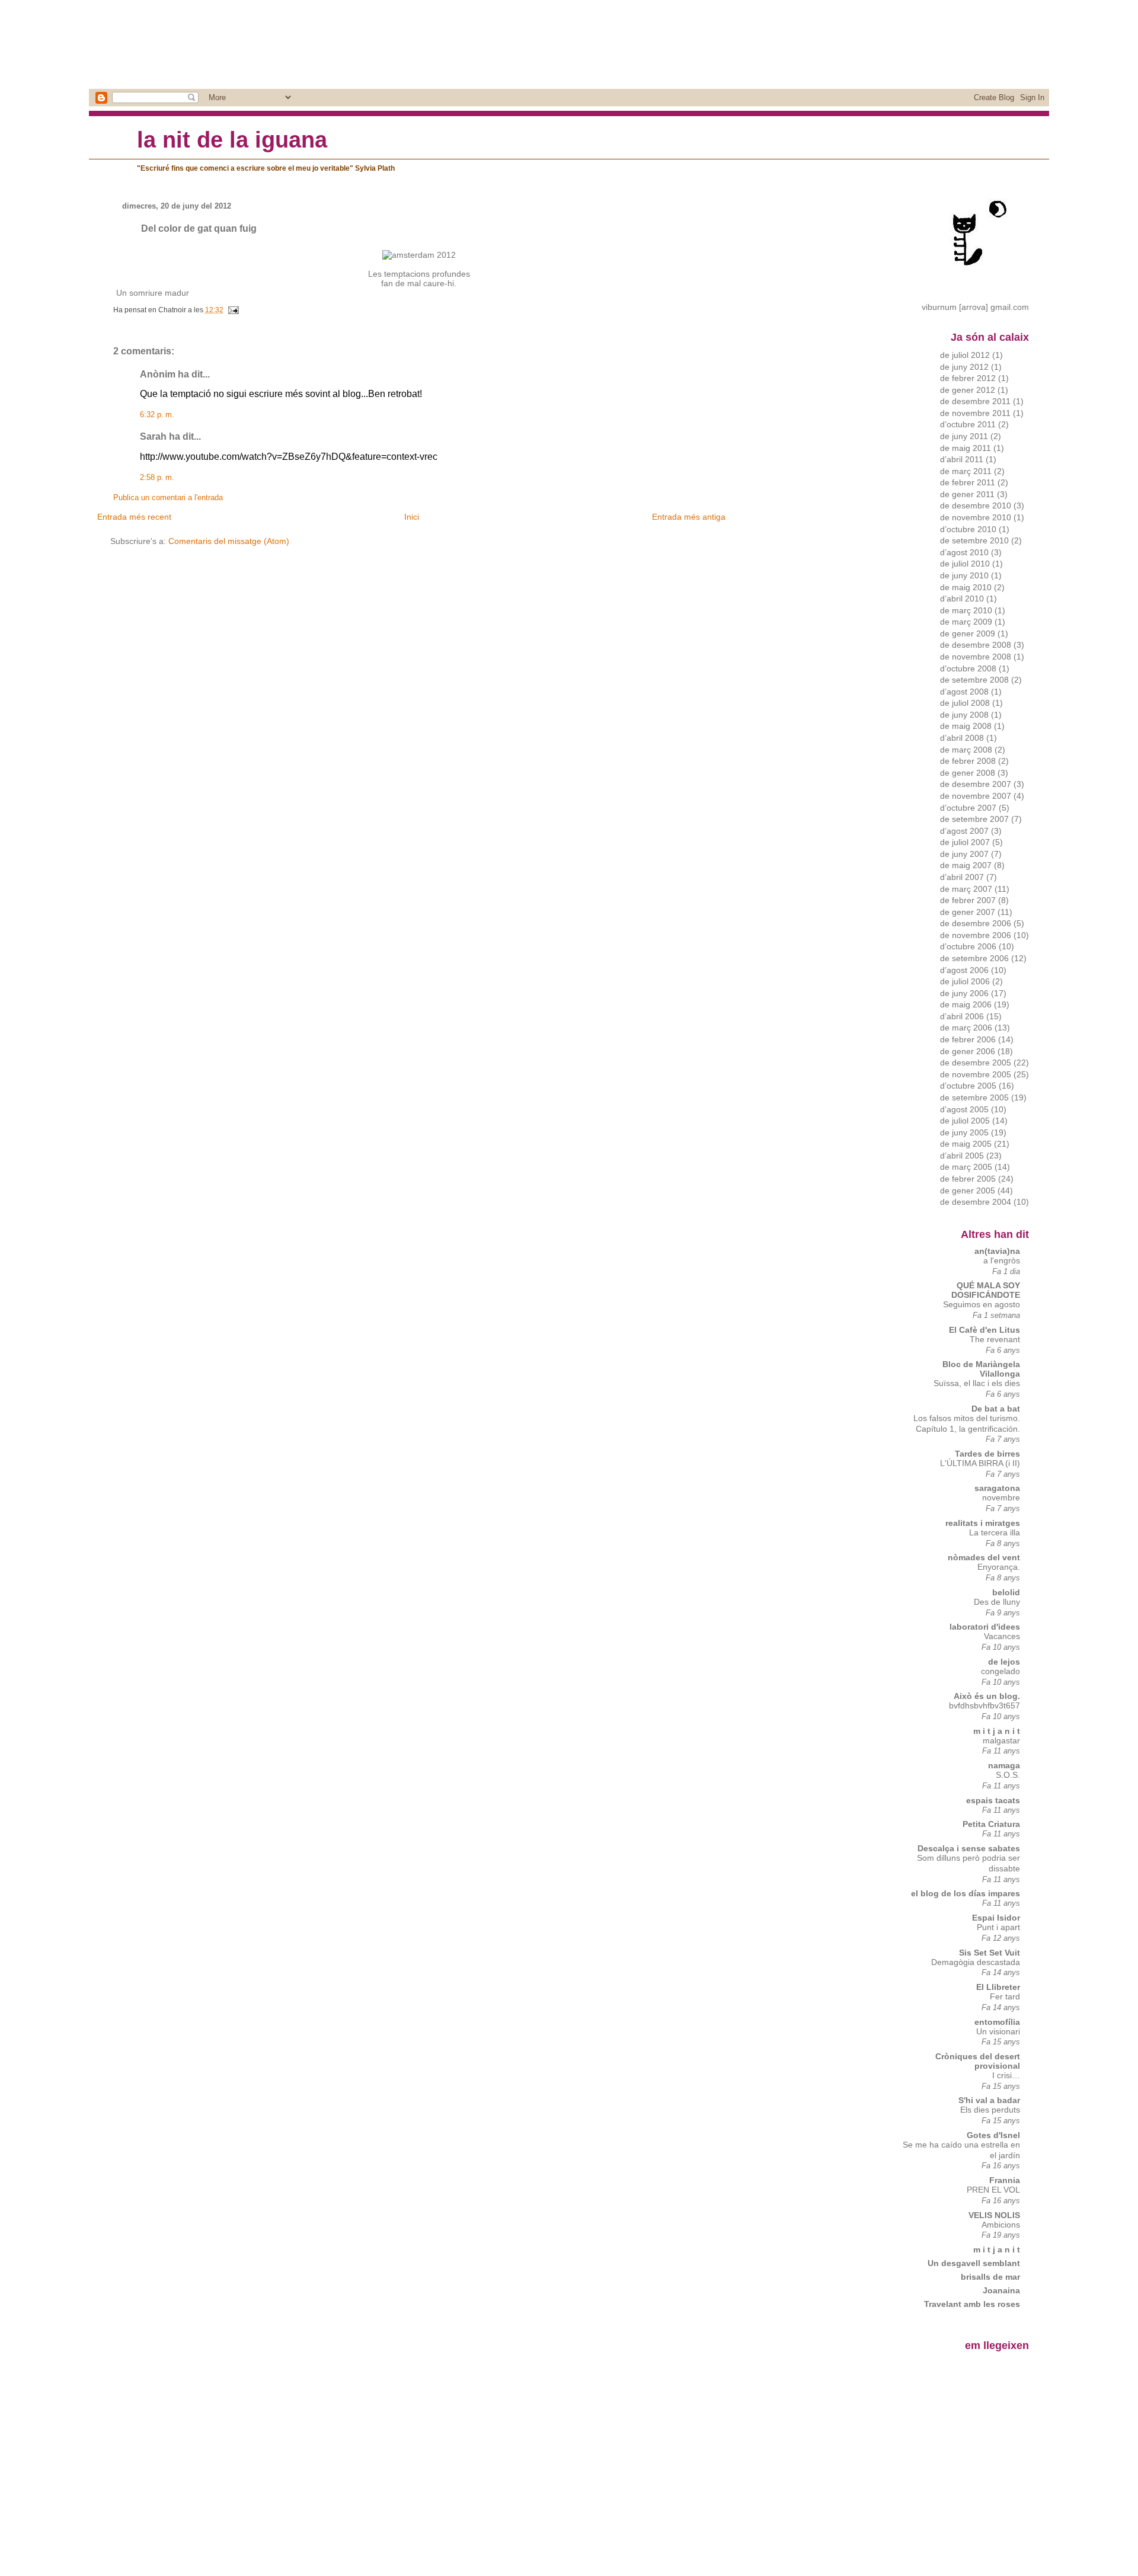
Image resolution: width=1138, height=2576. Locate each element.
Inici (412, 517)
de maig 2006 (966, 1004)
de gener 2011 (967, 494)
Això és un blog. (987, 1696)
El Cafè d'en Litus (984, 1330)
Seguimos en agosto (982, 1305)
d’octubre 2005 (968, 1086)
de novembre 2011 (975, 413)
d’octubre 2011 (968, 424)
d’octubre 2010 (968, 529)
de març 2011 (966, 471)
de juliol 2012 (965, 355)
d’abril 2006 (962, 1016)
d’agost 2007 (964, 831)
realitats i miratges (983, 1523)
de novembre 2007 (976, 796)
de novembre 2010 (976, 517)
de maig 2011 (966, 448)
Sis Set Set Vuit (990, 1953)
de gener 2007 (968, 912)
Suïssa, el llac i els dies (977, 1383)
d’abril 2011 (962, 459)
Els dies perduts (990, 2110)
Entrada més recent (134, 517)
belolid (1006, 1592)
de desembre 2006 (976, 923)
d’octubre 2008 (968, 668)
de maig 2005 (966, 1144)
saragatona (997, 1488)
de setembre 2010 (974, 540)
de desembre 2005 (976, 1063)
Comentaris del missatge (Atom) (229, 541)
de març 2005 (966, 1167)
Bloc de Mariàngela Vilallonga (981, 1369)
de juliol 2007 (965, 842)
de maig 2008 (966, 726)
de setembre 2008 (974, 680)
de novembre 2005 (976, 1074)
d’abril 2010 (962, 599)
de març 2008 (966, 750)
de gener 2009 (968, 633)
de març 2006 (966, 1028)
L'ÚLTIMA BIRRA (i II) (980, 1463)
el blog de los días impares (966, 1893)
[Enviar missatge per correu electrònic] (232, 310)
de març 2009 (966, 622)
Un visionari (998, 2032)
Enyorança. (999, 1567)
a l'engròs (1002, 1261)
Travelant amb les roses (972, 2304)
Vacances (1002, 1636)
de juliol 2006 (965, 981)
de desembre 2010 (976, 505)
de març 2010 (966, 610)
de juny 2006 (964, 993)
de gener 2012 (968, 390)
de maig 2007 (966, 865)
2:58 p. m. (157, 478)
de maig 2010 (966, 587)
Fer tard (1005, 1997)
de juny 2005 (964, 1132)
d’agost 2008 (964, 692)
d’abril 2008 (962, 738)
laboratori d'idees (985, 1627)
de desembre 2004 (976, 1202)
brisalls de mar (990, 2277)
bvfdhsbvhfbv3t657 (984, 1706)
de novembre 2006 (976, 935)
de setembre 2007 (974, 819)
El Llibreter (998, 1987)
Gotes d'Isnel (993, 2135)
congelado (1000, 1671)
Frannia (1005, 2180)
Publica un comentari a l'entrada (168, 498)
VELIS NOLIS (994, 2215)
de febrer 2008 (968, 761)
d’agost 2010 (964, 552)
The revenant (995, 1340)
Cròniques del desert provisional (978, 2061)
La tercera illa (995, 1533)
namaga (1004, 1765)
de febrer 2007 (968, 900)
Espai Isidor (996, 1918)
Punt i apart (998, 1927)
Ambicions (1001, 2225)
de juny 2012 (964, 367)
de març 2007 (966, 889)
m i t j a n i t (997, 1731)
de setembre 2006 (974, 958)
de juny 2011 (964, 436)
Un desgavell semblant (974, 2263)
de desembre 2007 (976, 784)
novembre (1001, 1498)
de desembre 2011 (975, 401)
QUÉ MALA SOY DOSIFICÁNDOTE (986, 1290)
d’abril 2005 (962, 1156)
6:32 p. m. (157, 415)
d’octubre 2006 (968, 946)
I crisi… (1006, 2076)
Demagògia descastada (976, 1962)
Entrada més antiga (689, 517)
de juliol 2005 (965, 1121)
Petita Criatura (991, 1824)
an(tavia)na (997, 1251)
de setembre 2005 (974, 1097)
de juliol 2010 (965, 564)
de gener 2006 (968, 1051)
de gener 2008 (968, 773)
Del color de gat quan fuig (199, 228)
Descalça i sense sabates (969, 1848)
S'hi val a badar (989, 2100)
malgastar (1001, 1741)
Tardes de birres (987, 1454)
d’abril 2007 (962, 877)
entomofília (997, 2022)
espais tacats (993, 1800)
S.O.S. (1008, 1775)
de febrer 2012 (968, 378)
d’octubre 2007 (968, 808)
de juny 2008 (964, 715)
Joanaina (1001, 2290)
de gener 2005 (968, 1191)
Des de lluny (997, 1602)
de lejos (1004, 1662)
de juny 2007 (964, 854)
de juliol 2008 (965, 703)
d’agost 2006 (964, 970)
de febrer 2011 (968, 482)
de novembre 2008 (976, 657)
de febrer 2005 (968, 1179)
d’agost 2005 (964, 1109)
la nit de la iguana (232, 140)
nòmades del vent (984, 1557)
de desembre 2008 (976, 645)
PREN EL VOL (993, 2190)
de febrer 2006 (968, 1039)
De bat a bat (996, 1409)
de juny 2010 (964, 575)
